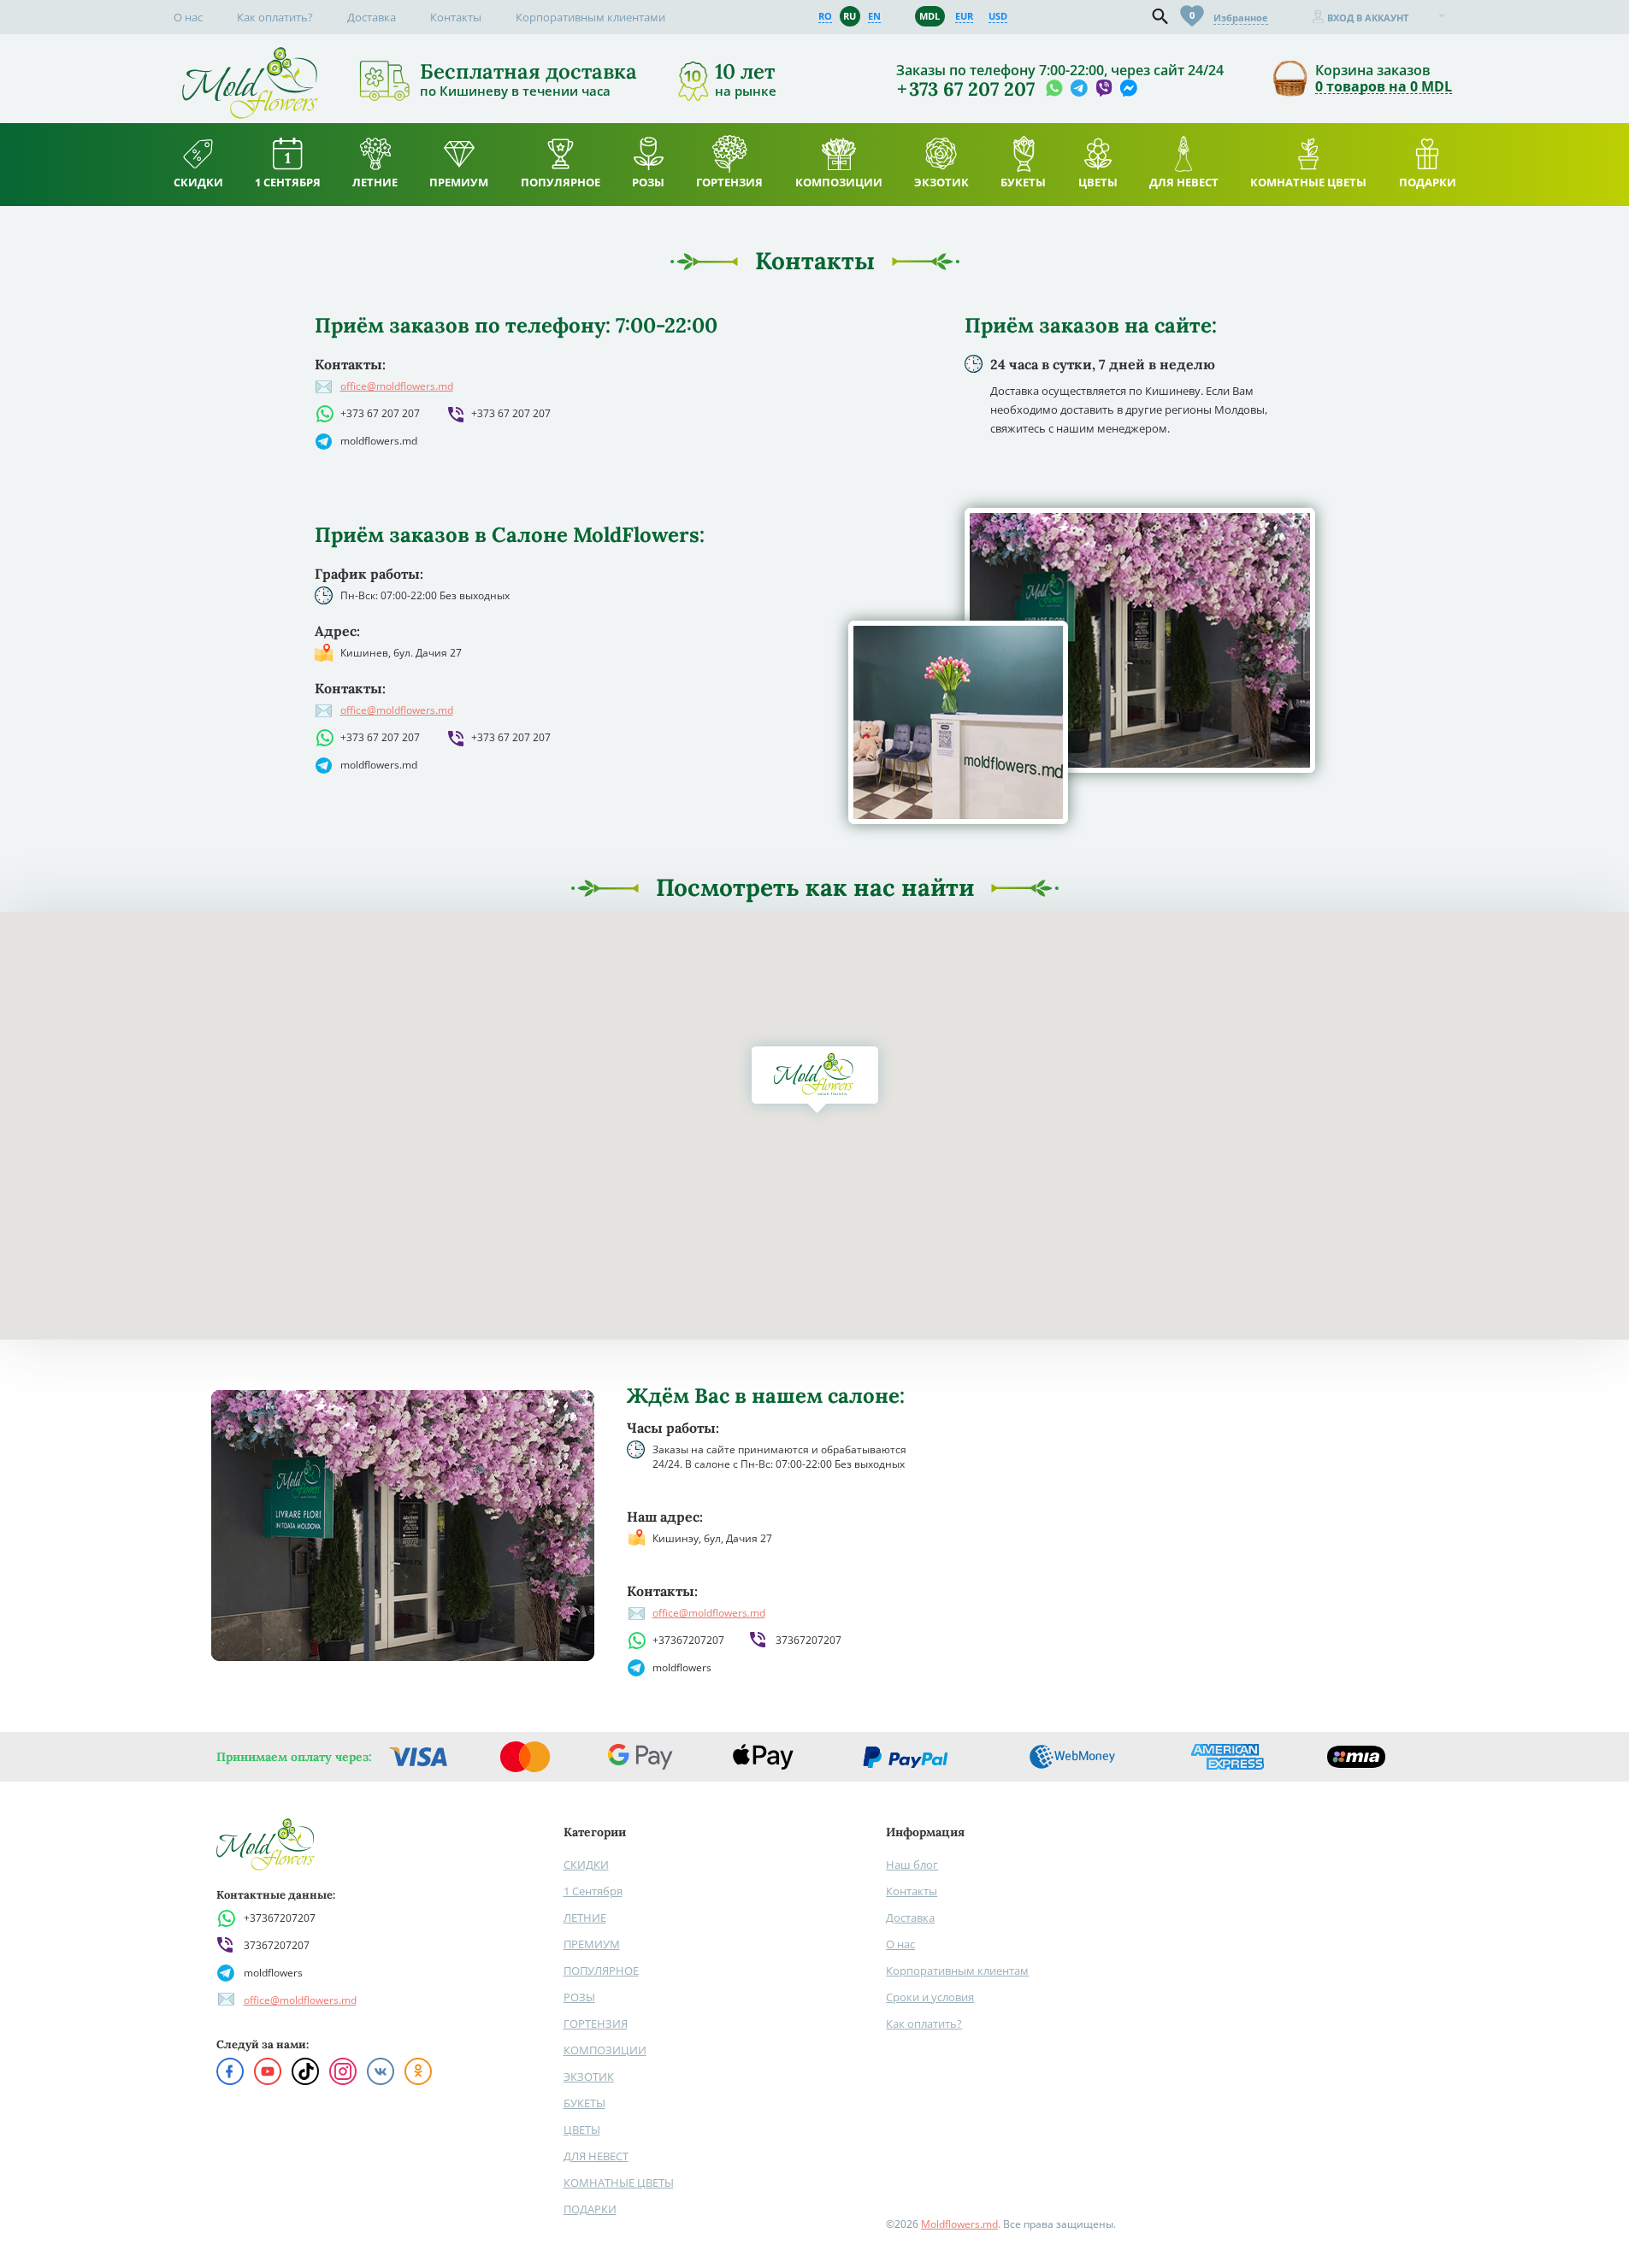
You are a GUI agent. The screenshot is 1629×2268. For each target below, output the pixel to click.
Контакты (456, 17)
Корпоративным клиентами (590, 17)
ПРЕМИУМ (592, 1944)
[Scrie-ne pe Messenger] (1128, 89)
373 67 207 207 (972, 89)
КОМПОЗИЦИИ (605, 2050)
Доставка (372, 17)
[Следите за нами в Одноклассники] (418, 2071)
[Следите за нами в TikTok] (305, 2071)
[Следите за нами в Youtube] (268, 2071)
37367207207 (809, 1640)
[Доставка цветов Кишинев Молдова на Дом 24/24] (250, 54)
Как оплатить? (275, 17)
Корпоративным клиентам (957, 1971)
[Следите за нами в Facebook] (230, 2071)
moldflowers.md (379, 441)
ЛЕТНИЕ (585, 1917)
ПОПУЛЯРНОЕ (601, 1971)
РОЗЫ (579, 1997)
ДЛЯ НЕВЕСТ (596, 2156)
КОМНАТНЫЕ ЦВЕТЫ (619, 2183)
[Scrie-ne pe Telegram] (1079, 89)
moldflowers (682, 1667)
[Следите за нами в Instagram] (343, 2071)
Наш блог (912, 1864)
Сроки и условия (930, 1997)
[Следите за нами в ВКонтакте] (381, 2071)
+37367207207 (688, 1640)
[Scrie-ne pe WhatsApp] (1054, 89)
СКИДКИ (586, 1864)
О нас (188, 17)
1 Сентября (593, 1891)
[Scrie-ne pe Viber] (1104, 89)
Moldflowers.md (959, 2224)
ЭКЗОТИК (589, 2077)
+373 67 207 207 (380, 413)
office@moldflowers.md (397, 386)
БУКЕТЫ (584, 2103)
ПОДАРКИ (590, 2209)
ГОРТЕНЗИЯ (596, 2024)
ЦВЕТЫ (582, 2130)
